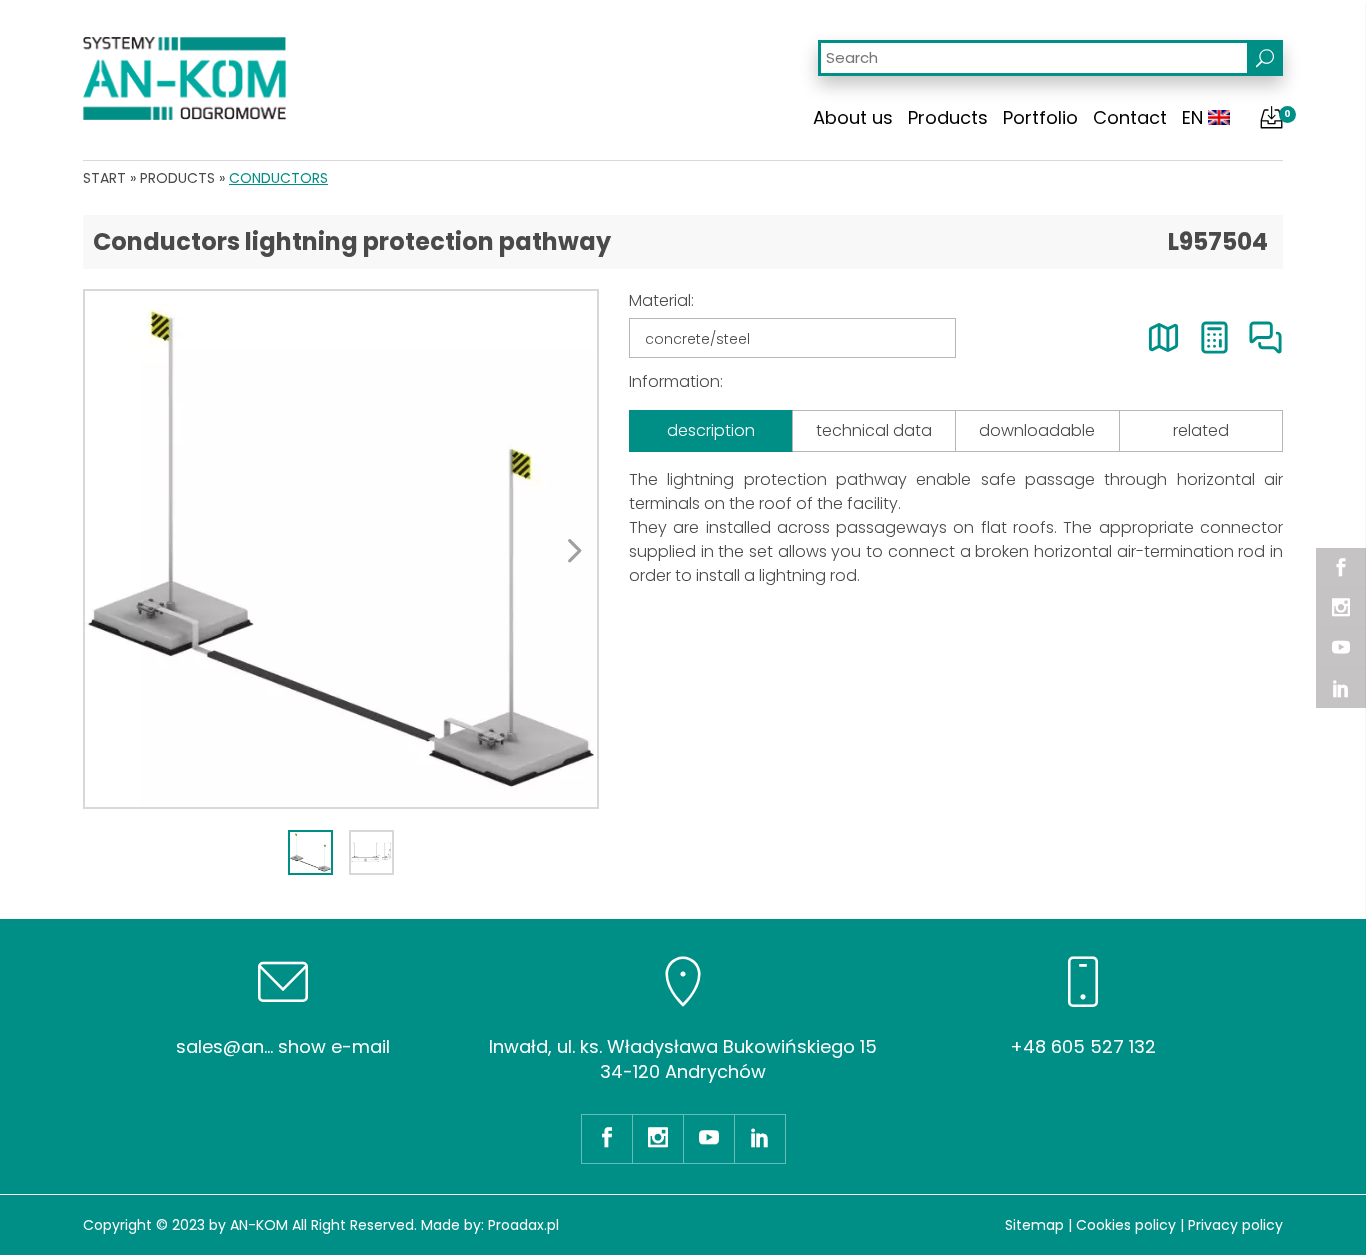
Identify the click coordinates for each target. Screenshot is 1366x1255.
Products (948, 117)
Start (104, 178)
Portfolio (1040, 117)
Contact (1130, 117)
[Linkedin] (1341, 688)
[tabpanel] (341, 549)
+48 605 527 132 (1083, 1046)
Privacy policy (1235, 1225)
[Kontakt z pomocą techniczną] (1265, 337)
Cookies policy (1126, 1225)
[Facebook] (1341, 568)
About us (853, 117)
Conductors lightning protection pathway (352, 241)
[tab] (310, 852)
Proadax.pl (523, 1225)
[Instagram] (1341, 608)
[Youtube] (1341, 648)
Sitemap (1034, 1225)
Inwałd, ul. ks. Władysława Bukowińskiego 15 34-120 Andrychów (683, 1059)
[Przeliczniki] (1214, 337)
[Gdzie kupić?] (1163, 337)
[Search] (1265, 58)
